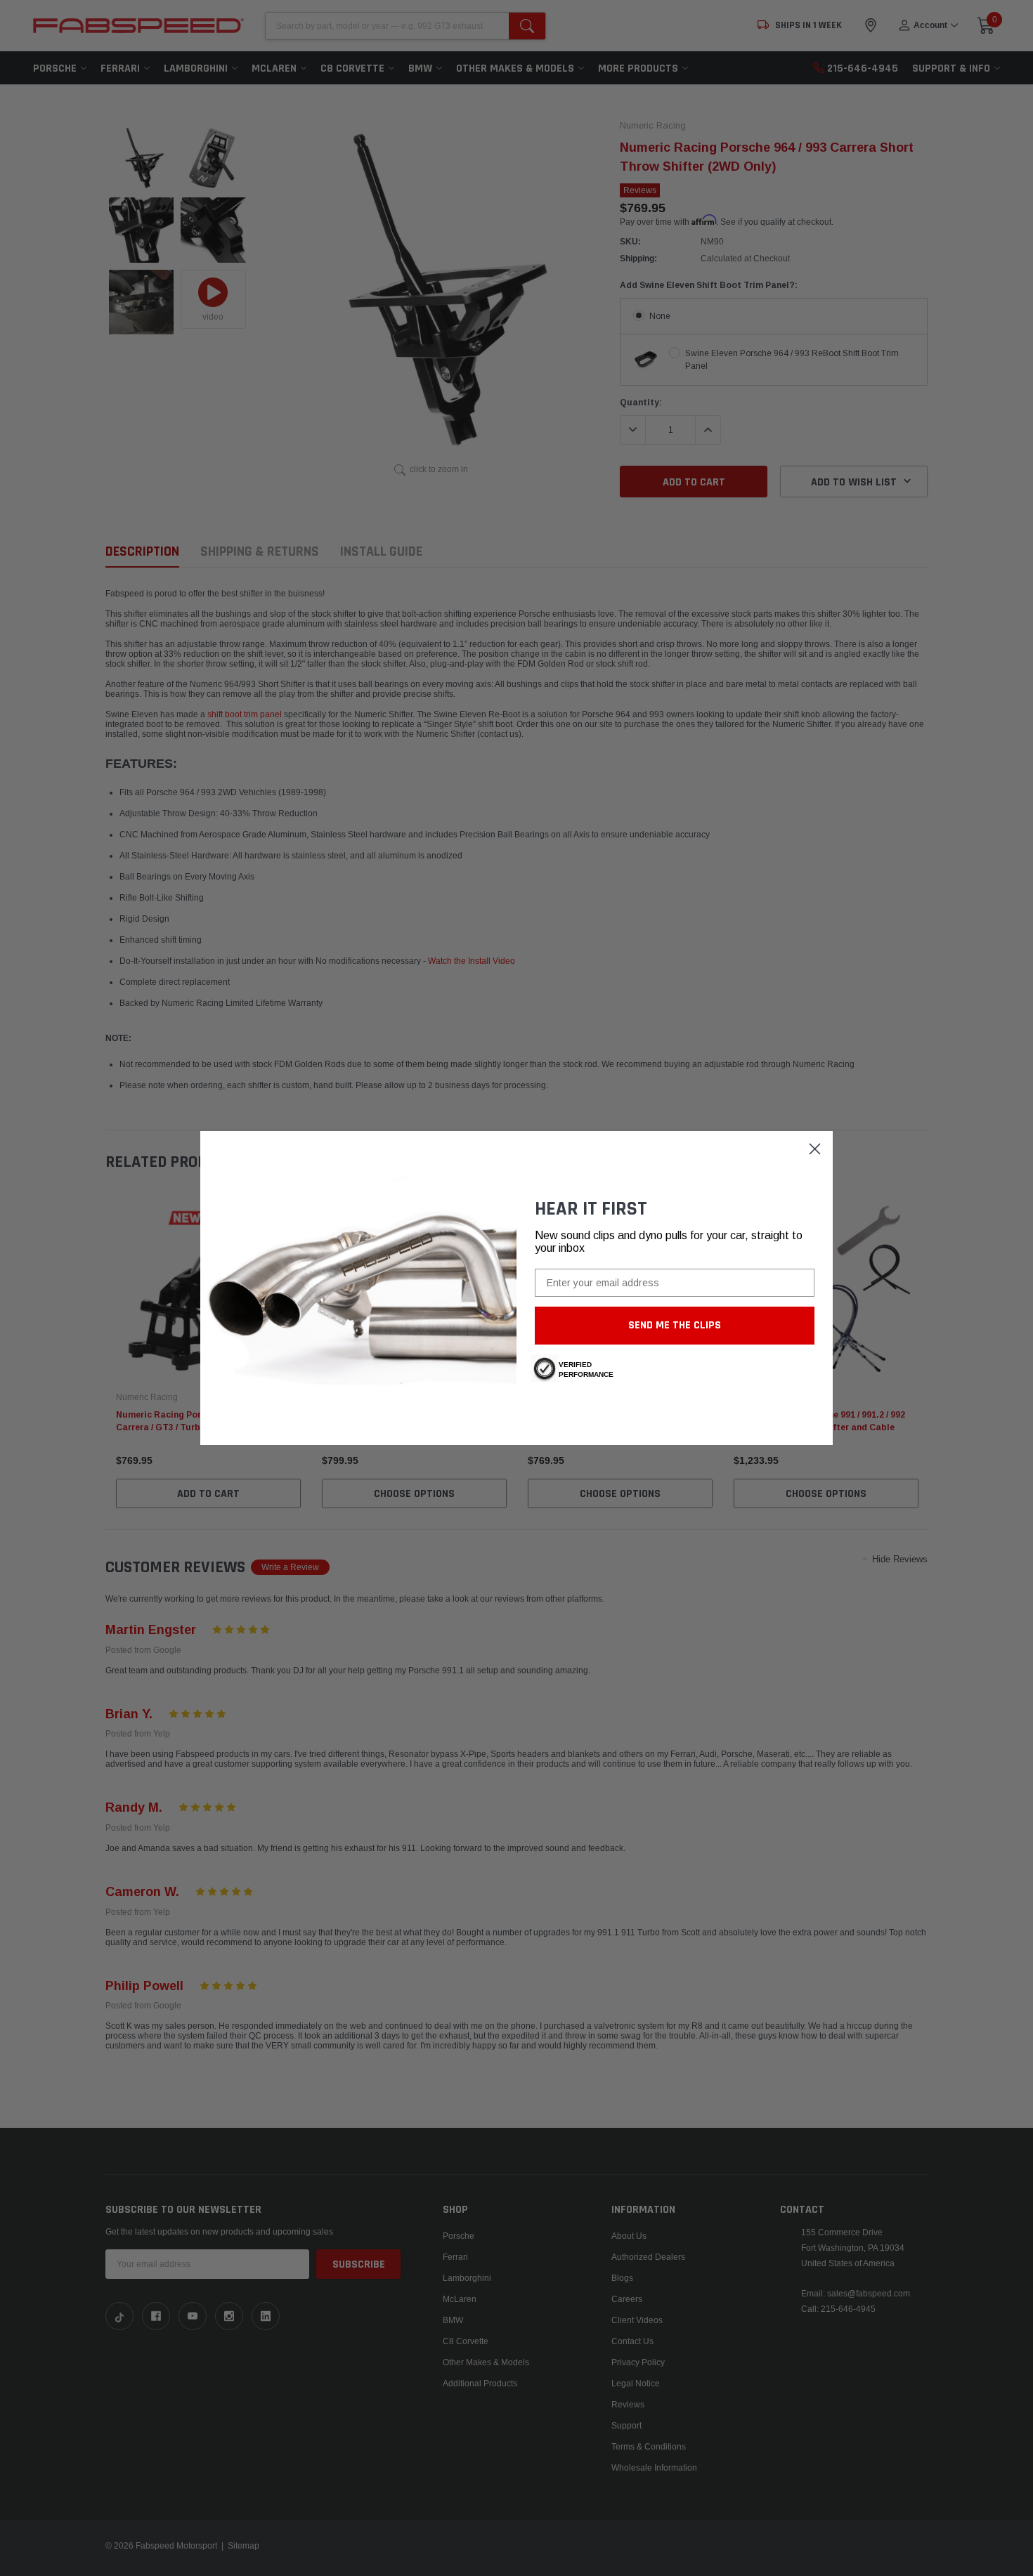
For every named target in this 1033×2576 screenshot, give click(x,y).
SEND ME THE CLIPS (675, 1325)
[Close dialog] (815, 1149)
